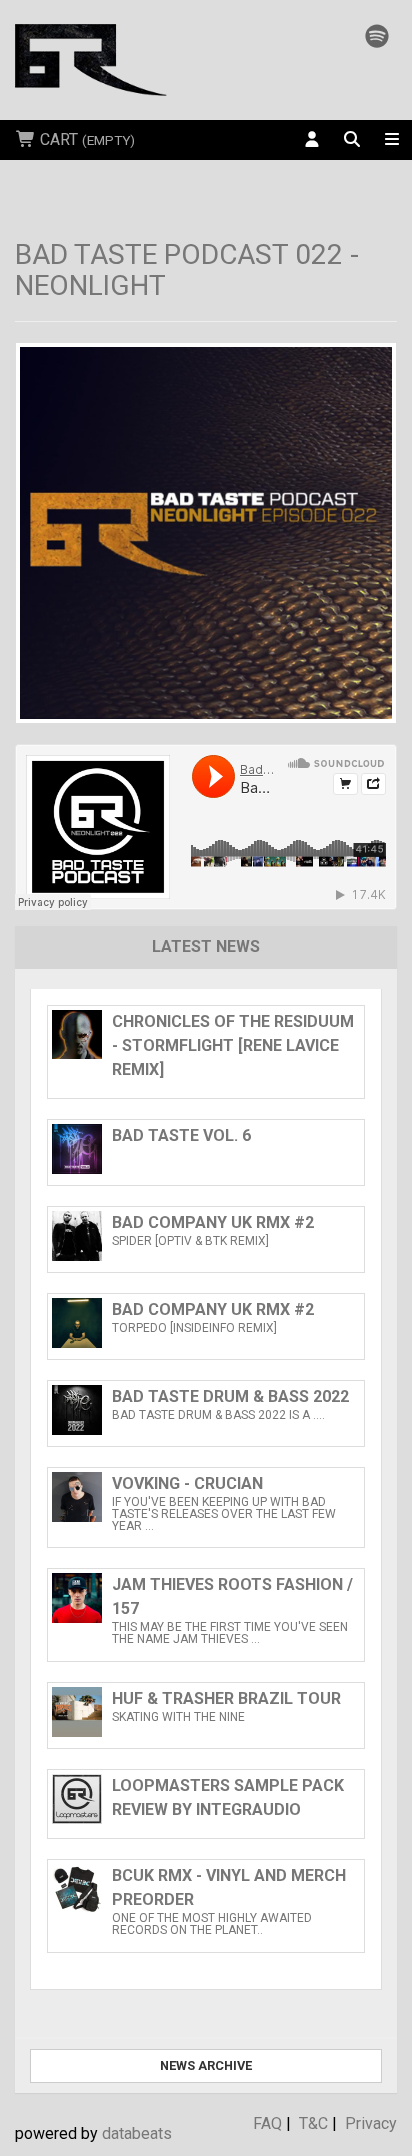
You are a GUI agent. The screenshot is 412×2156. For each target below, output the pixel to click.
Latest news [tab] (206, 946)
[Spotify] (377, 37)
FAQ (267, 2123)
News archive (206, 2065)
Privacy (371, 2123)
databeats (137, 2133)
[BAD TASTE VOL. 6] (206, 1168)
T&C (313, 2123)
